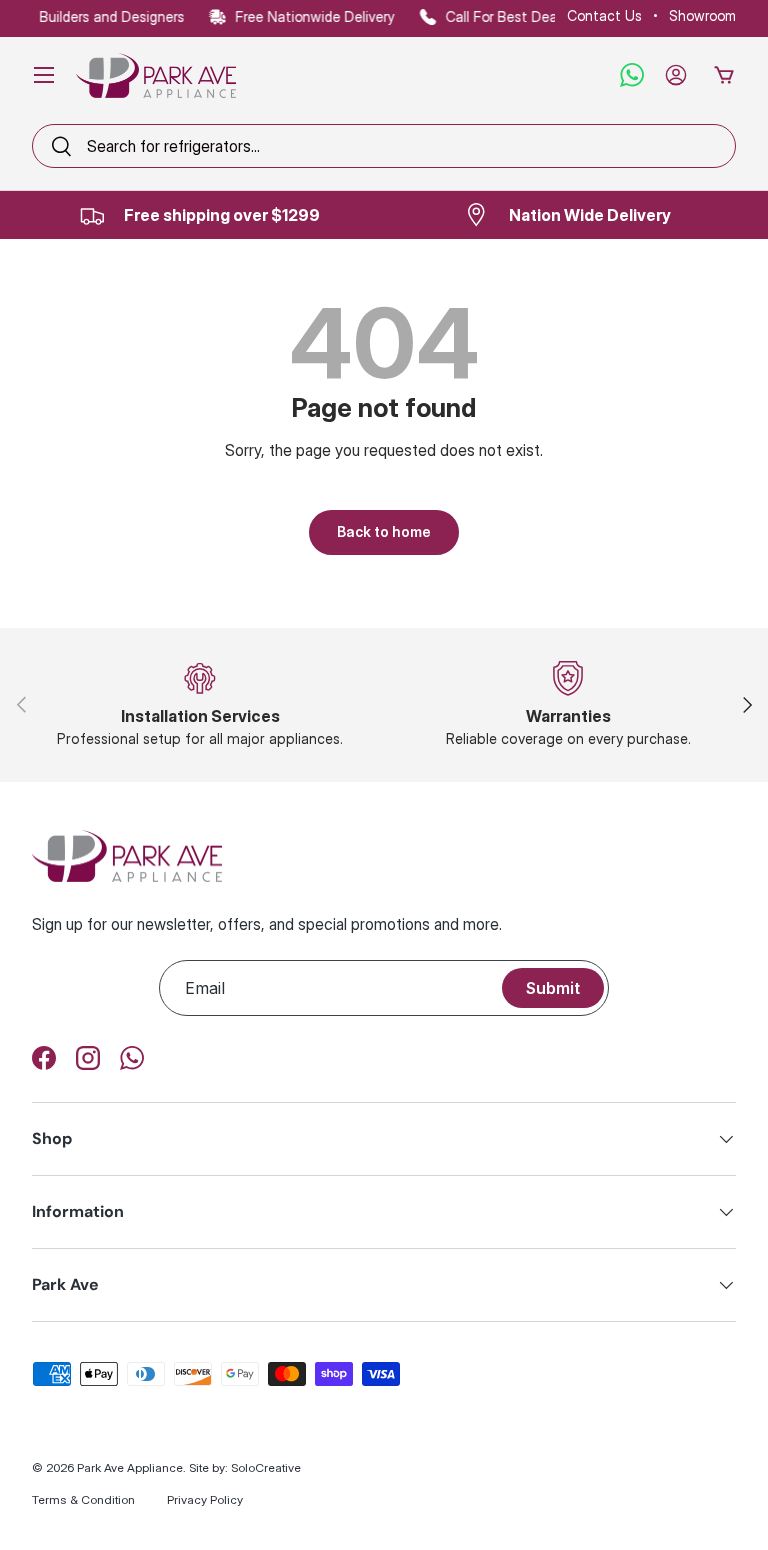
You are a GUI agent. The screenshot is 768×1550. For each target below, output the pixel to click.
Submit (553, 988)
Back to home (384, 531)
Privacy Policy (205, 1499)
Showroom (702, 15)
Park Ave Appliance (130, 1467)
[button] (724, 75)
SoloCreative (266, 1467)
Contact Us (604, 15)
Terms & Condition (83, 1499)
